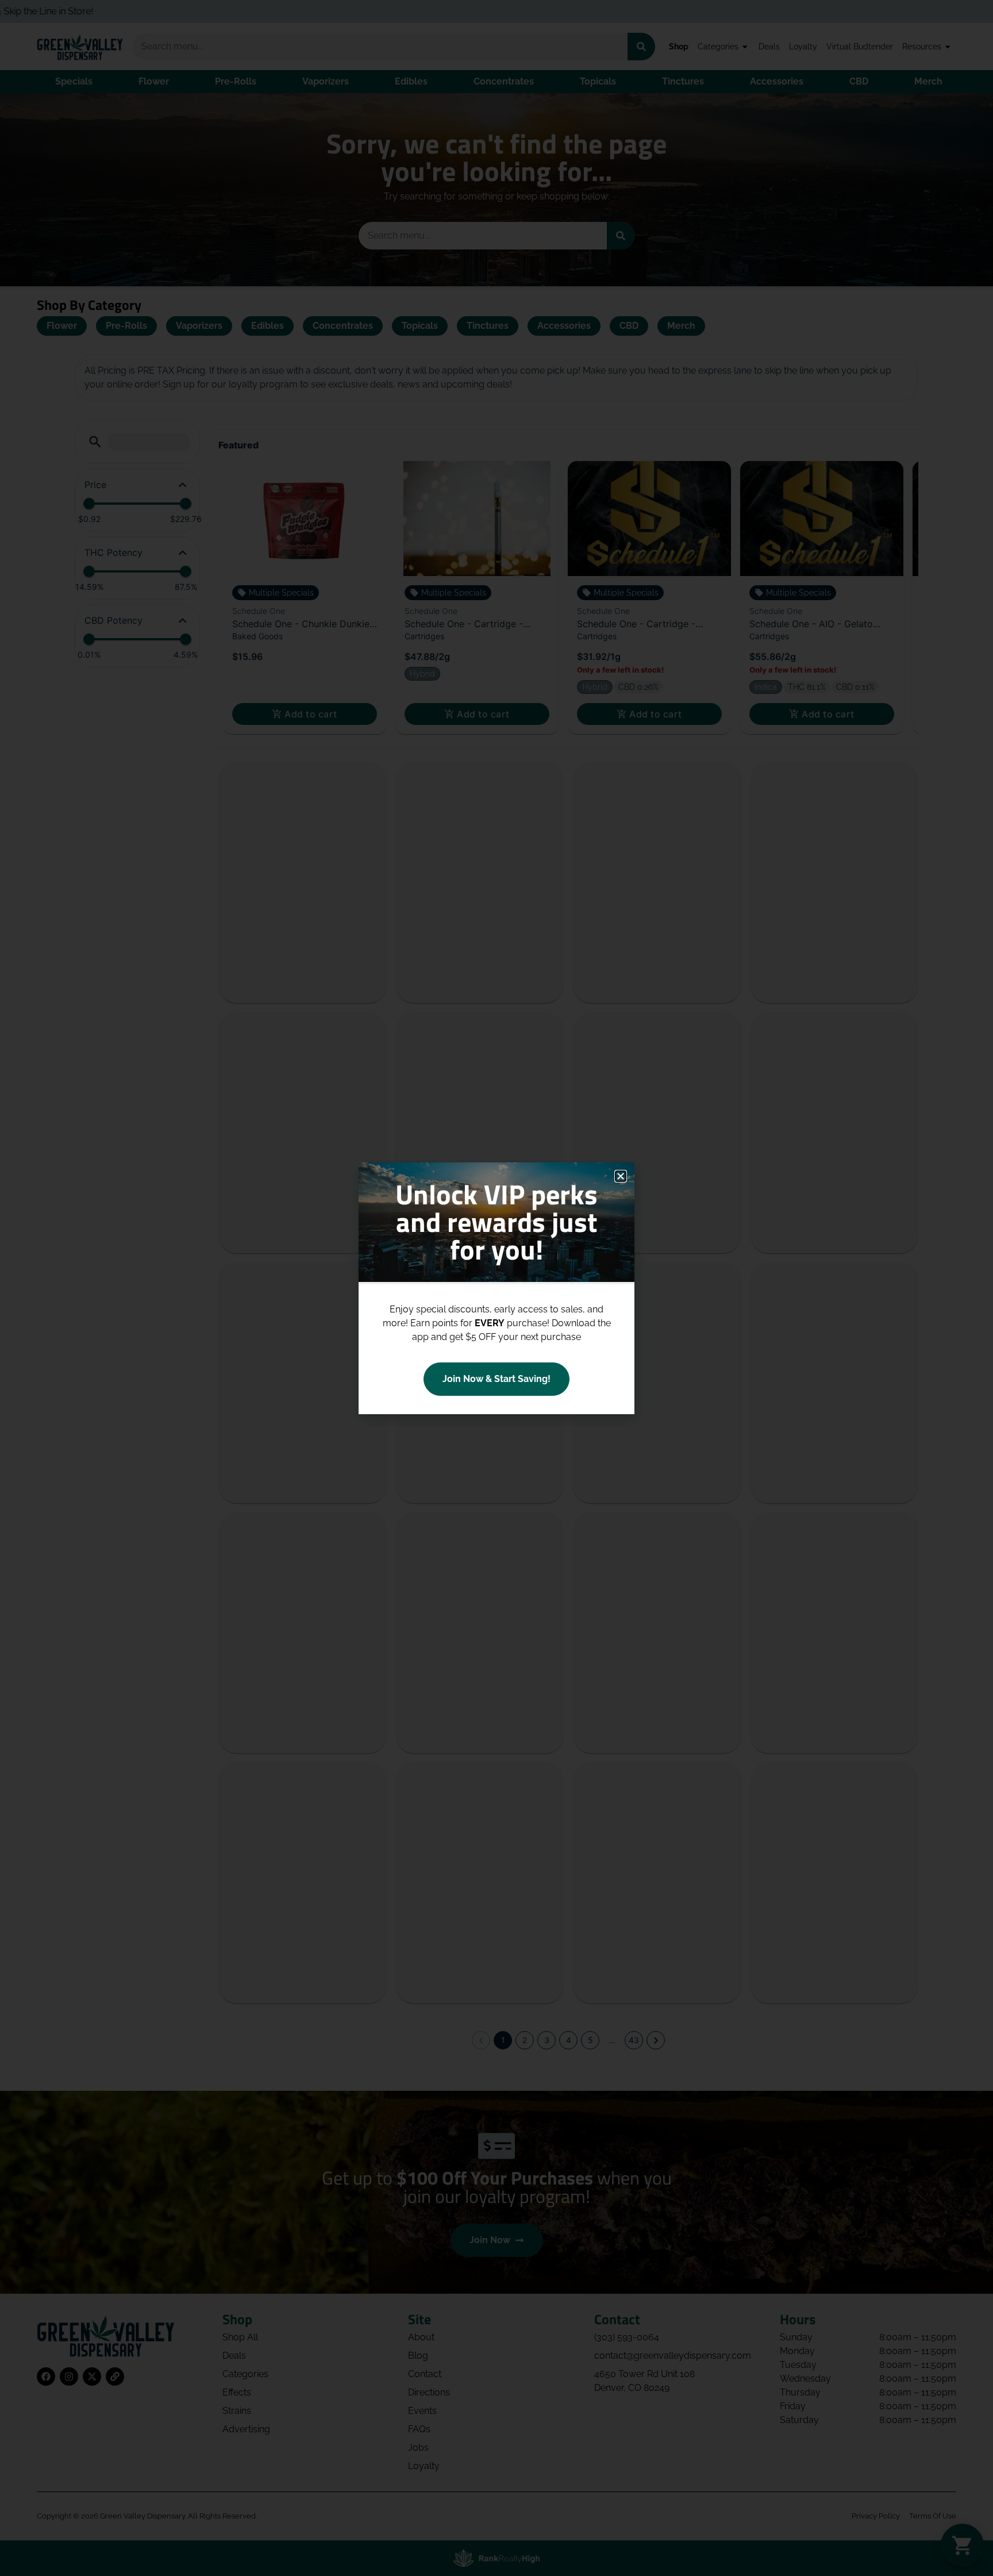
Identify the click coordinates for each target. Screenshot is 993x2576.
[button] (621, 1176)
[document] (496, 1288)
